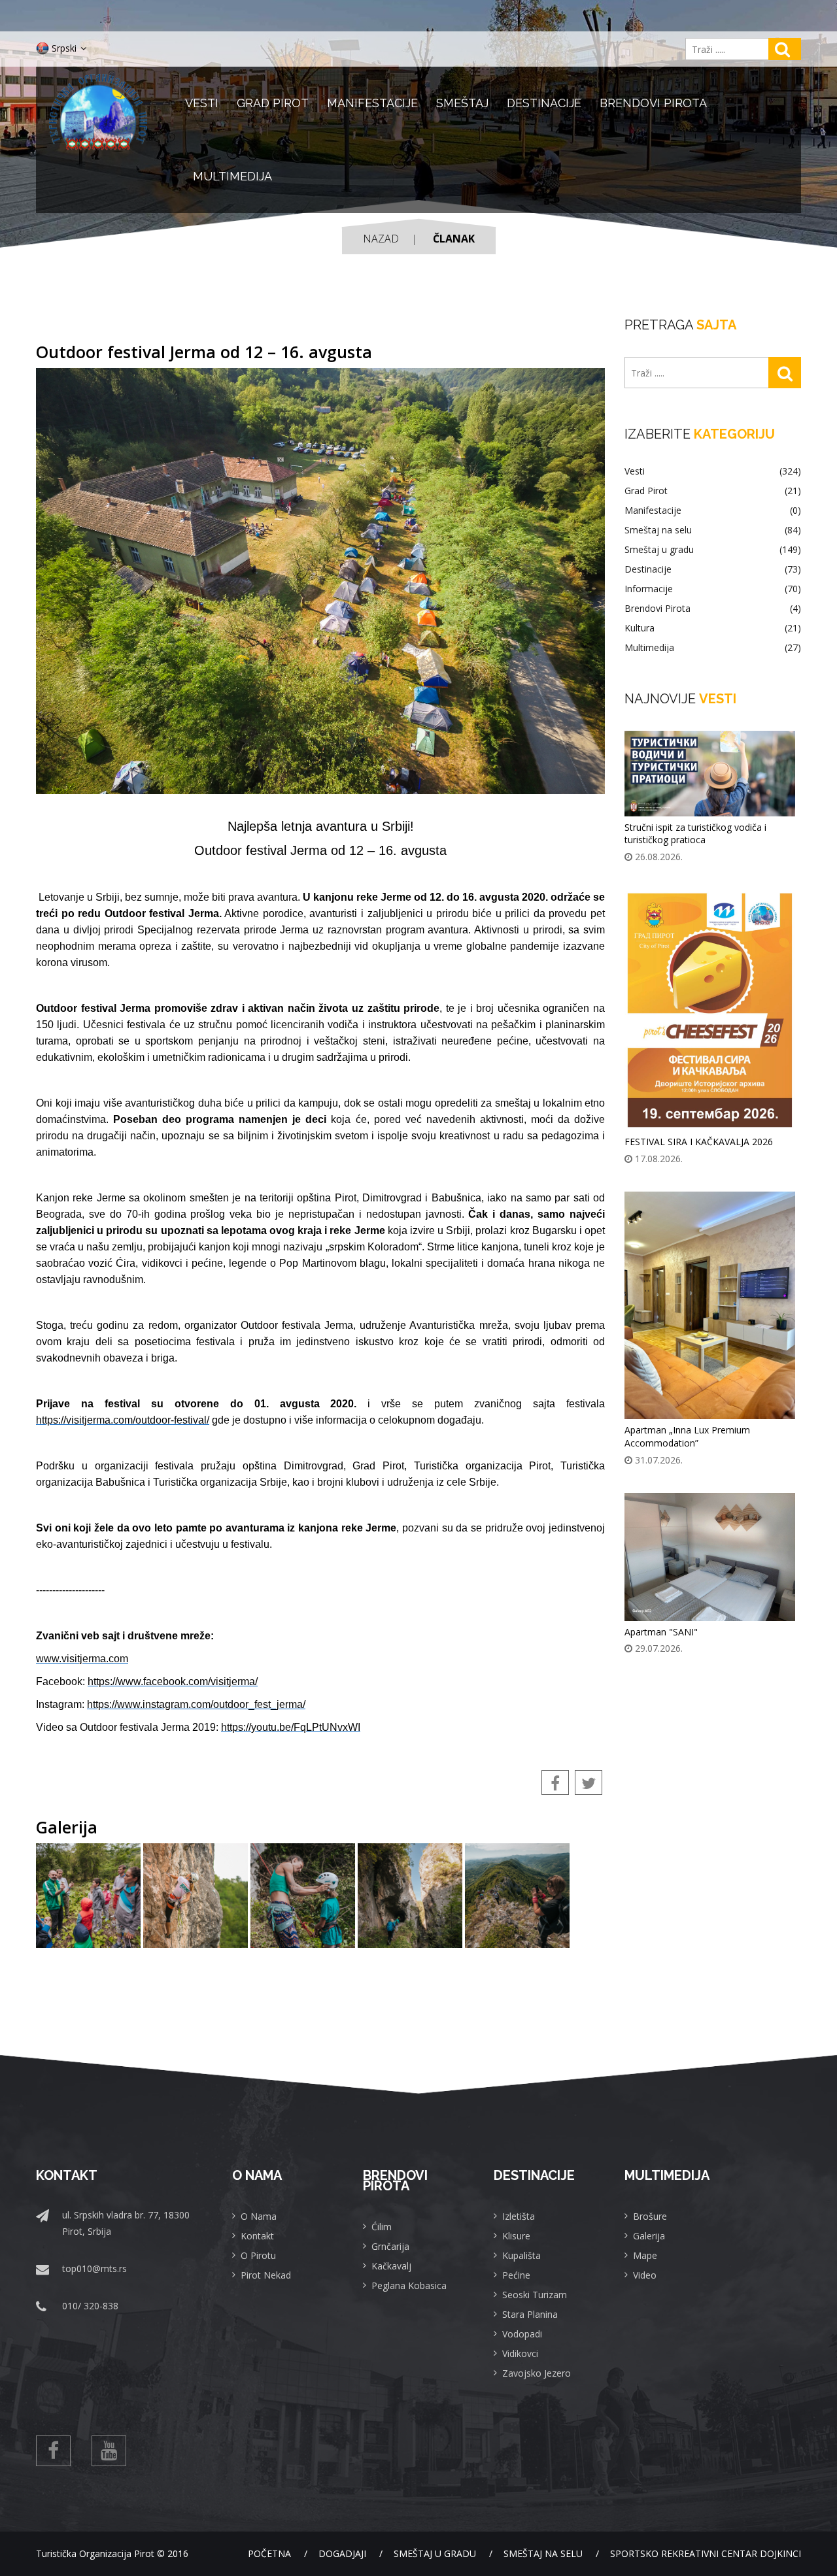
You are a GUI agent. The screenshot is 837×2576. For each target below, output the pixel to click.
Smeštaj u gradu (713, 550)
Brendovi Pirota (653, 103)
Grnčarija (390, 2246)
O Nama (259, 2216)
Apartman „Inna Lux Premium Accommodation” (687, 1436)
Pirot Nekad (266, 2275)
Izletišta (519, 2216)
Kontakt (257, 2236)
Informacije (713, 589)
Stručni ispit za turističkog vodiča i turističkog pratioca (695, 834)
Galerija (649, 2236)
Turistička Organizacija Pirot (95, 2553)
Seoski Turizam (535, 2295)
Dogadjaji (342, 2553)
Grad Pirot (273, 103)
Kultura (713, 628)
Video (645, 2275)
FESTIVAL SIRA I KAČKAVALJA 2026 (699, 1142)
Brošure (650, 2216)
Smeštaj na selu (713, 530)
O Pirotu (258, 2255)
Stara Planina (530, 2314)
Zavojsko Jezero (537, 2373)
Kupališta (521, 2255)
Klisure (516, 2236)
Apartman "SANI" (661, 1632)
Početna (269, 2553)
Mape (645, 2255)
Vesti (202, 103)
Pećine (516, 2275)
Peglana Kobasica (409, 2285)
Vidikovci (520, 2353)
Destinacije (544, 103)
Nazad (381, 239)
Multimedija (232, 176)
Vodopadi (522, 2334)
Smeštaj (462, 103)
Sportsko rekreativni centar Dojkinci (706, 2553)
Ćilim (382, 2227)
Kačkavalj (391, 2266)
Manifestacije (372, 103)
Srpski (64, 48)
